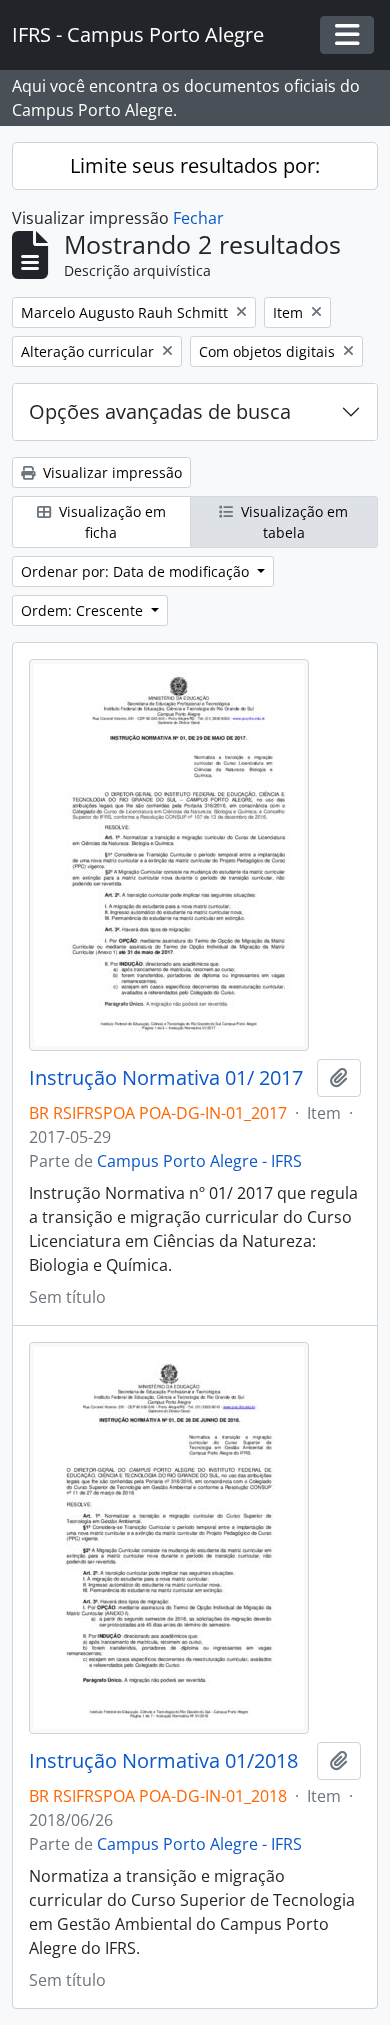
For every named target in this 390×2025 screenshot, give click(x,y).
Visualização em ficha (110, 522)
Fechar (198, 218)
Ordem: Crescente (84, 610)
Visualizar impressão (110, 472)
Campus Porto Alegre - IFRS (199, 1161)
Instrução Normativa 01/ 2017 (166, 1078)
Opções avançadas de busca (160, 411)
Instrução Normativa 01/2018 (163, 1761)
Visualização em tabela (292, 522)
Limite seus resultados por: (195, 165)
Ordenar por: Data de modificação (137, 571)
